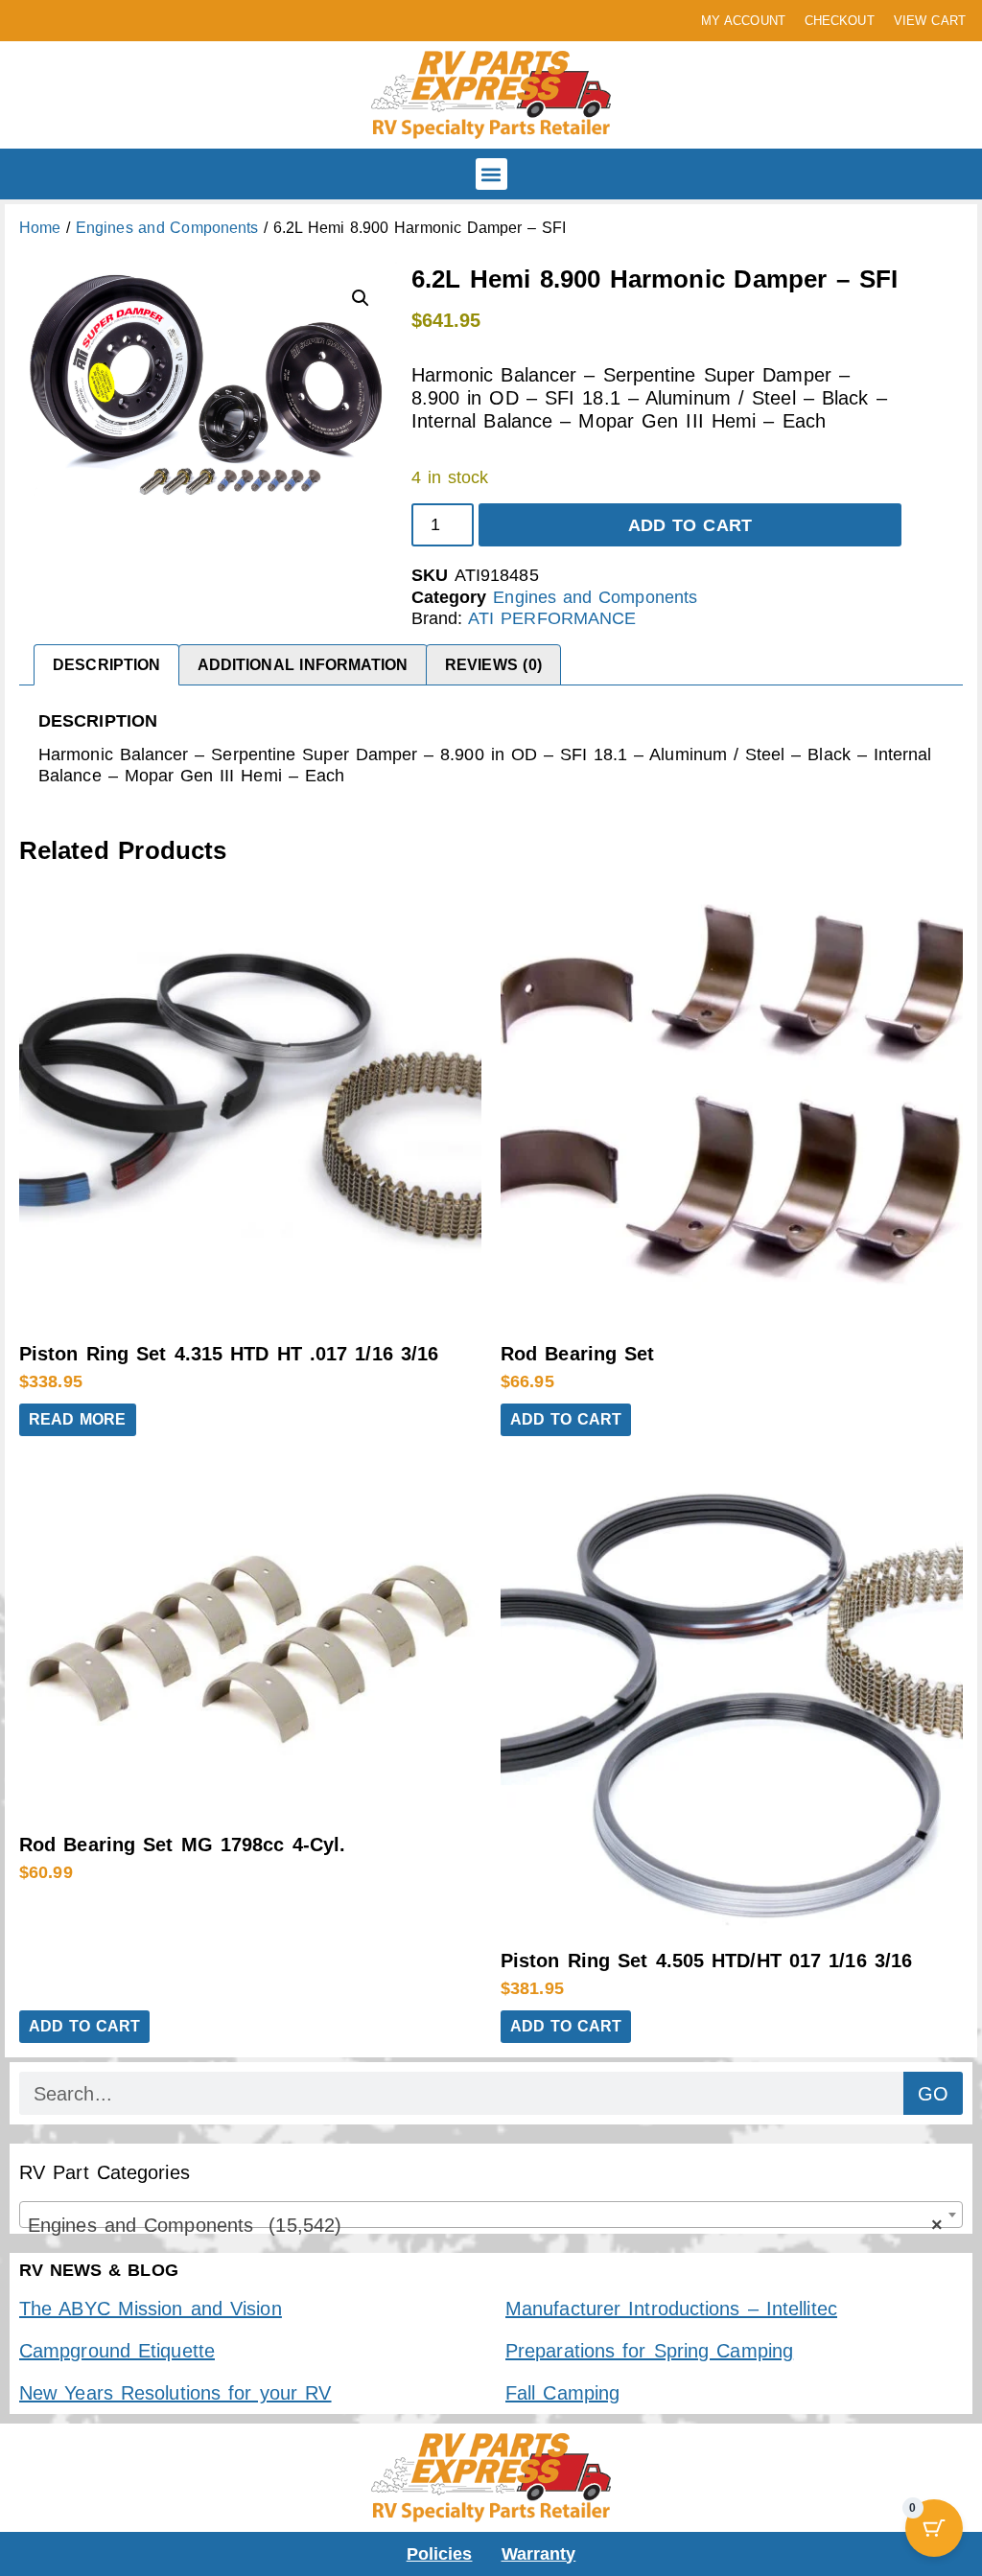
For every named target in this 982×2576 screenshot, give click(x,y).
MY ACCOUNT (743, 21)
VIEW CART (930, 21)
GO (933, 2094)
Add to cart (690, 525)
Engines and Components (167, 228)
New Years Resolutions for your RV (175, 2393)
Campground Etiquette (117, 2351)
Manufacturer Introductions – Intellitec (671, 2309)
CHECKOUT (840, 21)
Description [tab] (106, 665)
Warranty (539, 2554)
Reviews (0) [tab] (493, 665)
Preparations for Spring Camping (649, 2351)
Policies (440, 2554)
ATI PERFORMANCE (552, 618)
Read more (78, 1419)
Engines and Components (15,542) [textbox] (485, 2225)
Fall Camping (562, 2393)
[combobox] (491, 2215)
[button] (491, 174)
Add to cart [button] (566, 1419)
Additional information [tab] (303, 665)
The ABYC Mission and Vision (151, 2309)
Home (40, 228)
